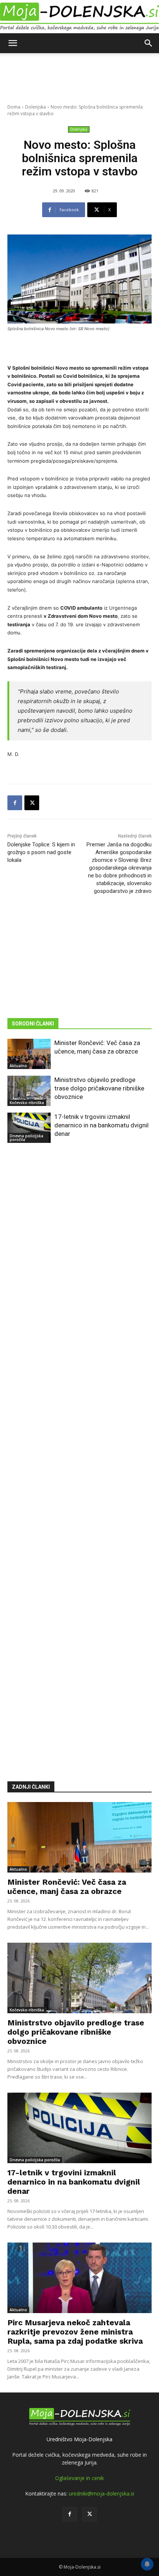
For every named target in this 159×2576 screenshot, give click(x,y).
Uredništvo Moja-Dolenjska (79, 2439)
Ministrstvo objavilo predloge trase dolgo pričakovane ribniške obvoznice (99, 1088)
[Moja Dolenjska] (79, 17)
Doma (14, 107)
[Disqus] (79, 1451)
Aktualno (18, 1066)
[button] (13, 43)
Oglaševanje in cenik (79, 2478)
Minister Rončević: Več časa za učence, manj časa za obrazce (67, 1887)
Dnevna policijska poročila (26, 1138)
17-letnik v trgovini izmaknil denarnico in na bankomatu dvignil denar (102, 1125)
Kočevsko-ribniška (27, 1103)
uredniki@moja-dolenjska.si (102, 2493)
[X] (32, 803)
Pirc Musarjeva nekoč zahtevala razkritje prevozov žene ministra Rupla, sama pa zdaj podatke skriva (75, 2332)
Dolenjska (35, 107)
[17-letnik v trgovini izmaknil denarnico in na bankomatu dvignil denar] (29, 1128)
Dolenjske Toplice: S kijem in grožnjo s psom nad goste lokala (41, 852)
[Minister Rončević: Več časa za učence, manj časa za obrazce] (29, 1054)
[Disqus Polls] (79, 1259)
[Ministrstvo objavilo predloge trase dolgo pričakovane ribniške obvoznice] (29, 1091)
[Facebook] (15, 803)
